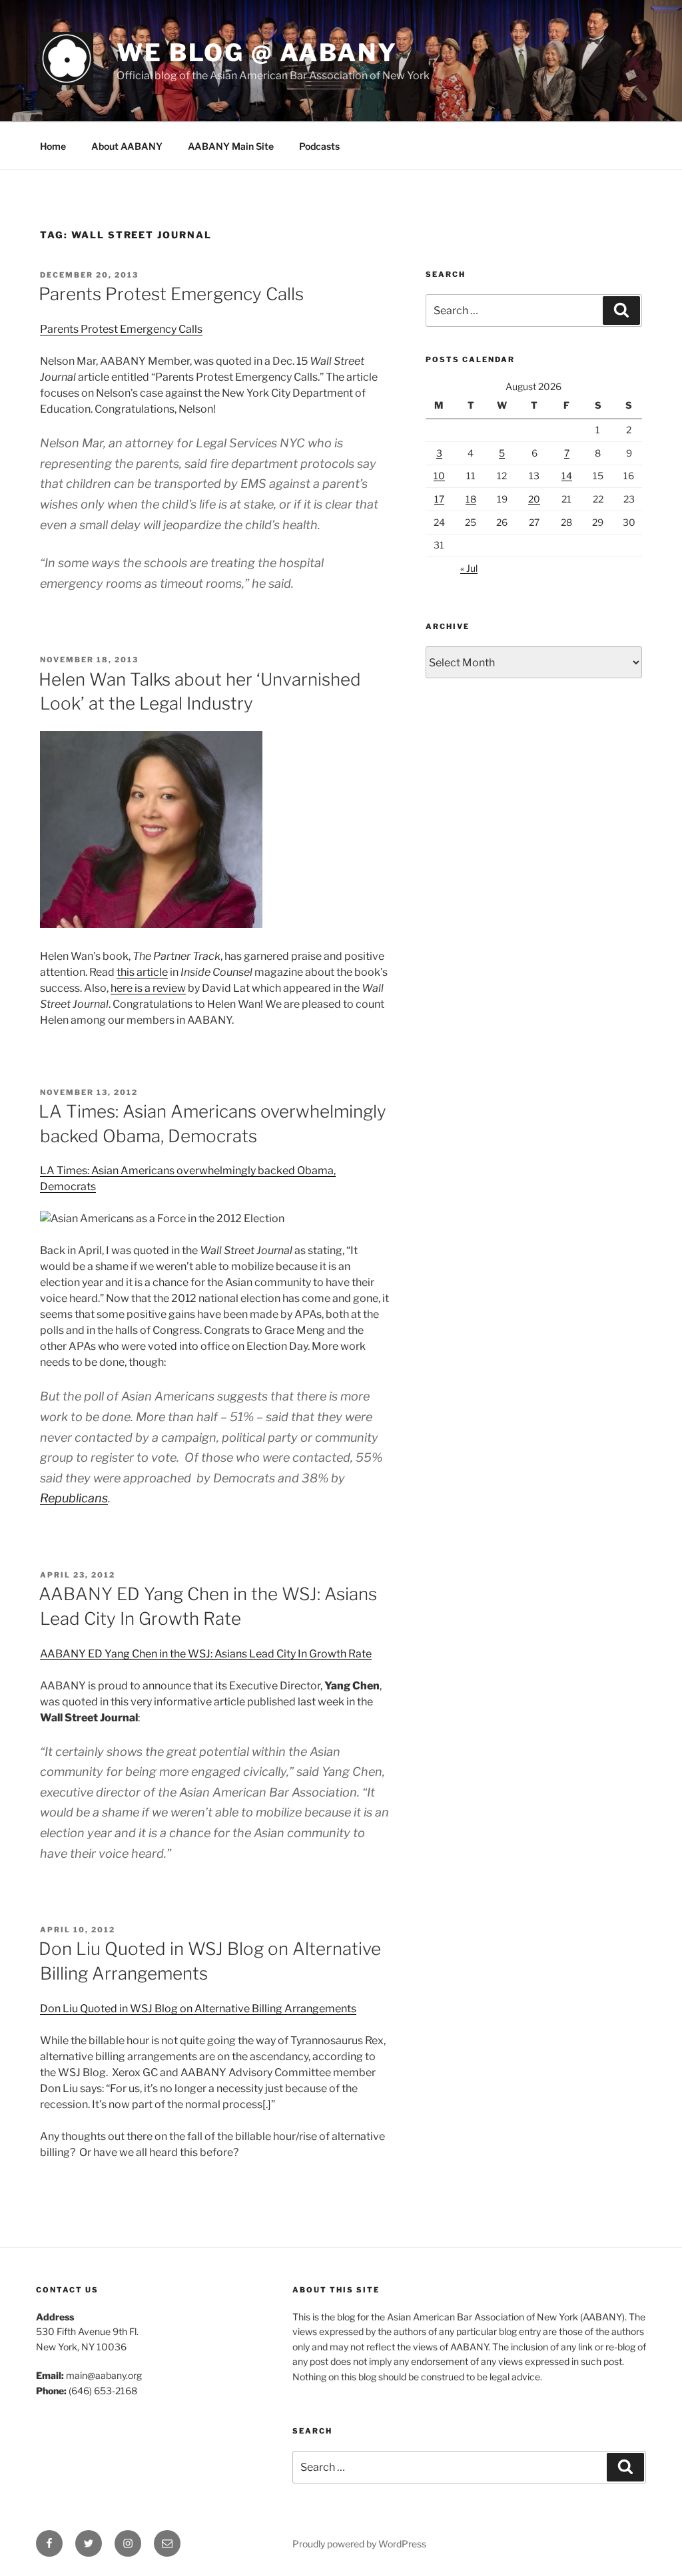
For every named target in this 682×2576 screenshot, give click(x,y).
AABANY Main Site (231, 146)
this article (142, 972)
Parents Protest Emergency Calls (171, 294)
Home (53, 146)
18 (471, 499)
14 (567, 476)
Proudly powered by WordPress (359, 2544)
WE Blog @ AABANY (257, 53)
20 (534, 499)
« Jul (469, 568)
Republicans (74, 1498)
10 (439, 476)
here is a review (148, 988)
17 (439, 499)
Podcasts (319, 146)
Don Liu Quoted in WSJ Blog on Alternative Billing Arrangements (198, 2009)
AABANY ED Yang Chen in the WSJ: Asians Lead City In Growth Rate (206, 1654)
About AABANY (127, 146)
